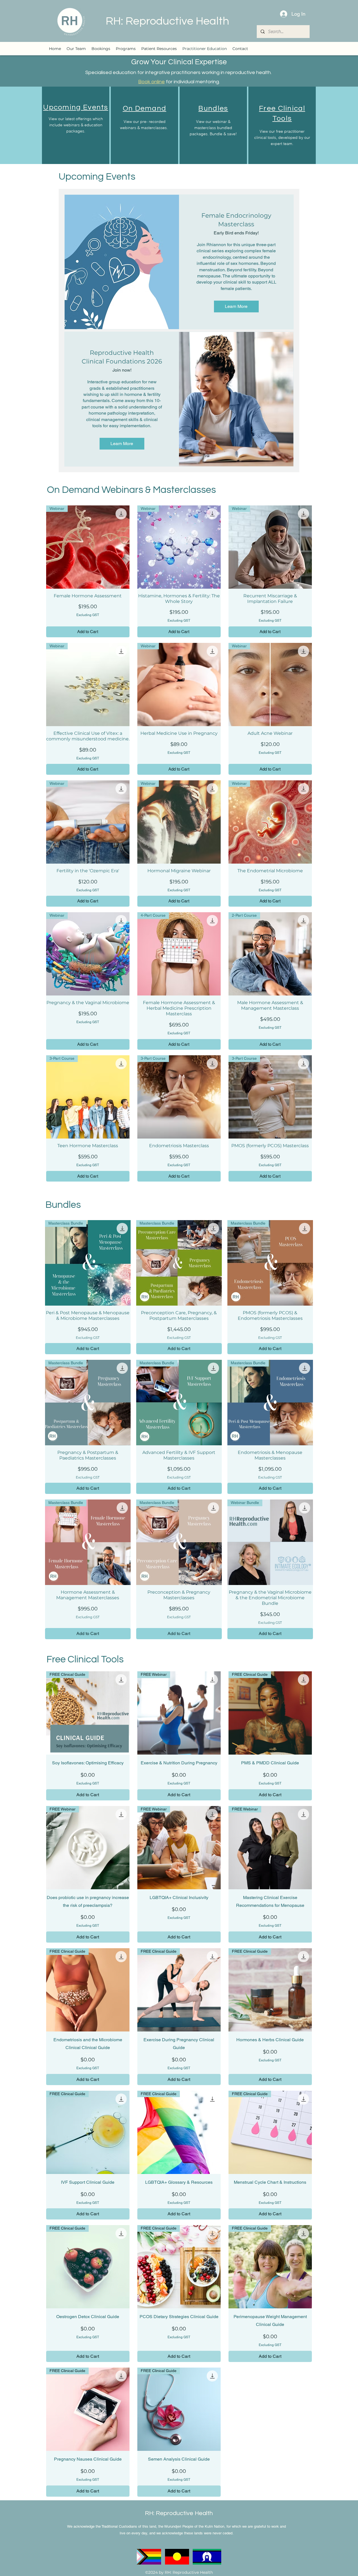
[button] (126, 49)
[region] (76, 125)
